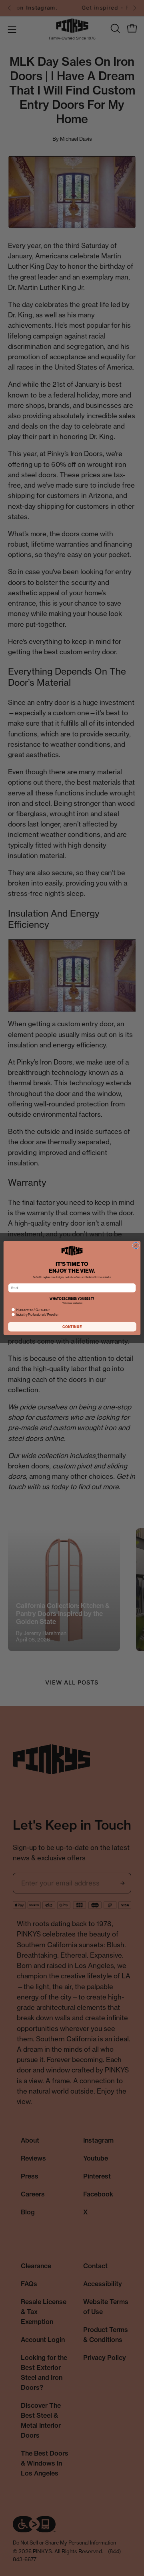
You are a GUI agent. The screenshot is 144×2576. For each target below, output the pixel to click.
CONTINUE (72, 1327)
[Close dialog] (136, 1246)
